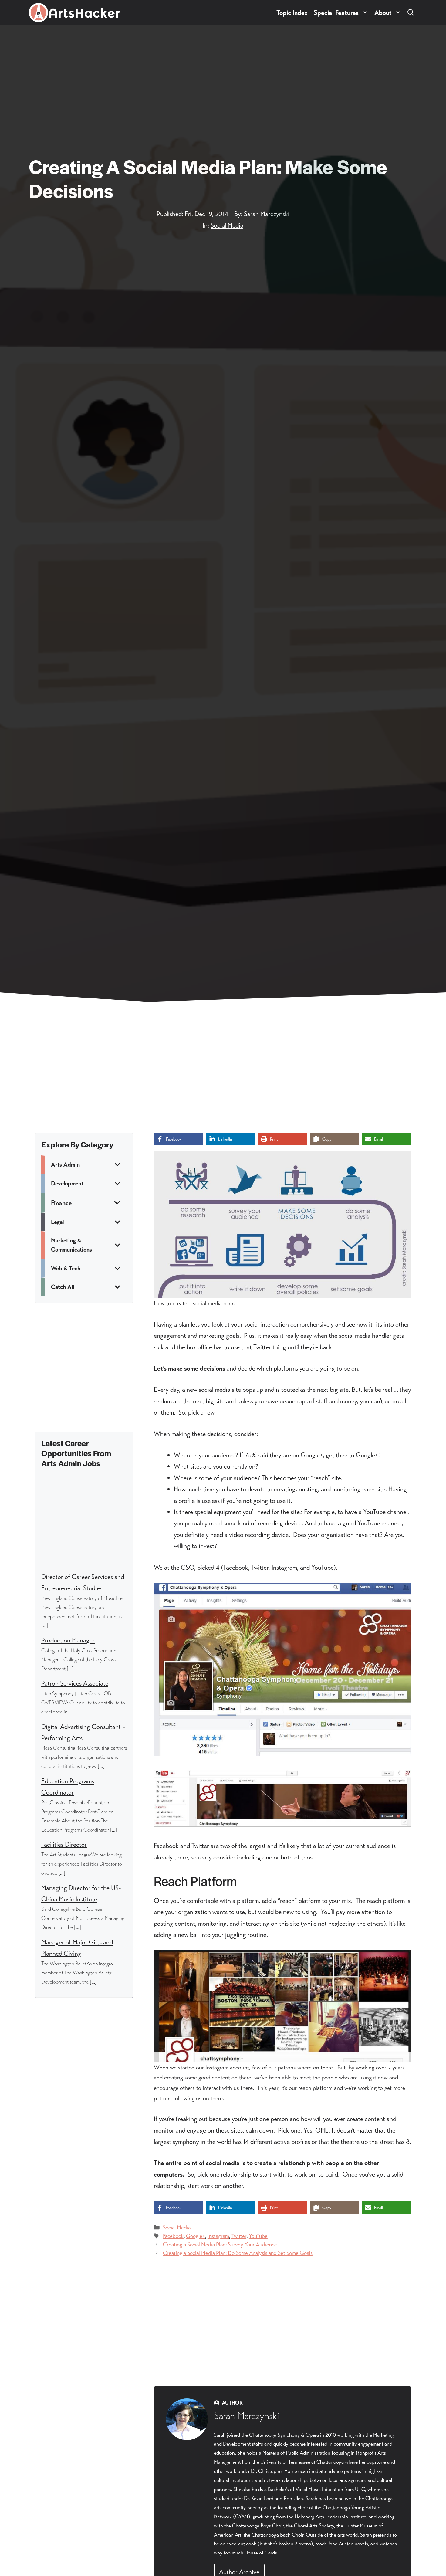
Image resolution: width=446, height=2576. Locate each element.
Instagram (218, 2236)
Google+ (196, 2236)
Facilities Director (64, 1844)
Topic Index (292, 13)
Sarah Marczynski (267, 214)
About (383, 13)
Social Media (227, 225)
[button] (411, 13)
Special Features (336, 13)
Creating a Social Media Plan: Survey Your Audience (220, 2244)
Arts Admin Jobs (71, 1463)
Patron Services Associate (75, 1683)
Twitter (239, 2236)
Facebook (173, 2236)
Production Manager (68, 1640)
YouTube (258, 2236)
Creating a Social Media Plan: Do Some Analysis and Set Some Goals (238, 2253)
